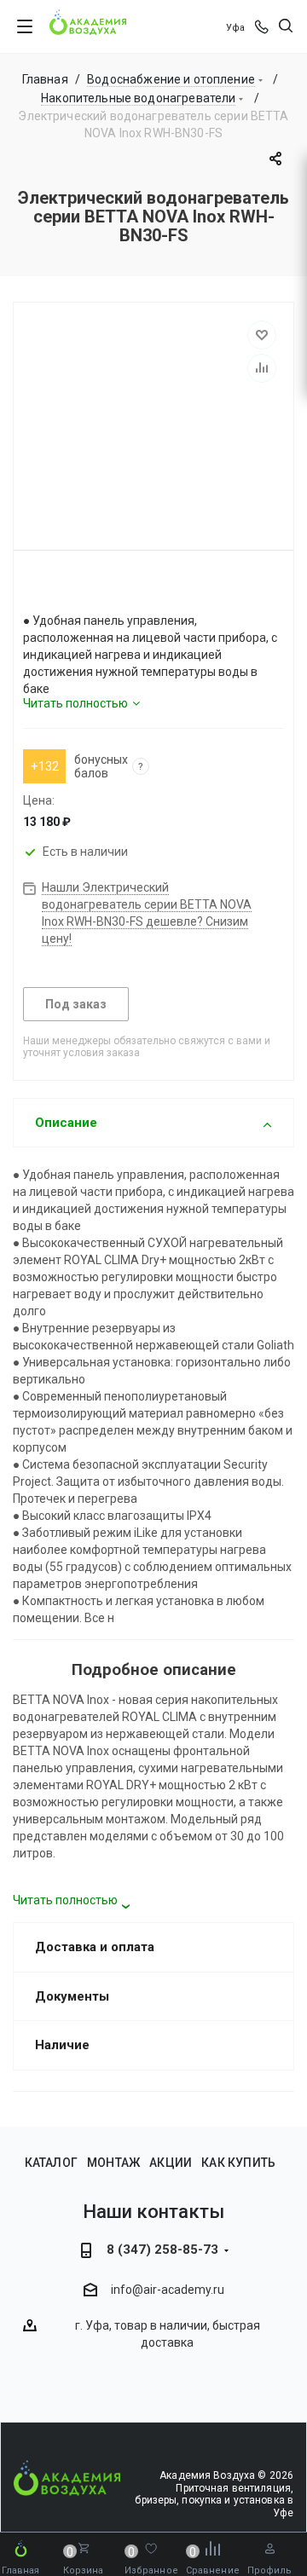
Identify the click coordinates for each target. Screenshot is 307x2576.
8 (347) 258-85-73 (162, 2250)
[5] (92, 590)
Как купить (238, 2163)
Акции (171, 2163)
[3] (61, 590)
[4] (77, 590)
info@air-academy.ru (168, 2290)
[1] (31, 590)
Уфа (235, 28)
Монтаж (113, 2163)
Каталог (51, 2163)
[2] (46, 590)
